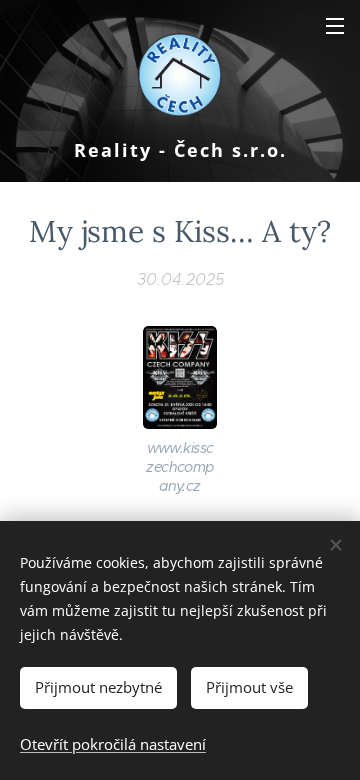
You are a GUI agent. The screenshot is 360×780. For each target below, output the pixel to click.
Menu (335, 25)
